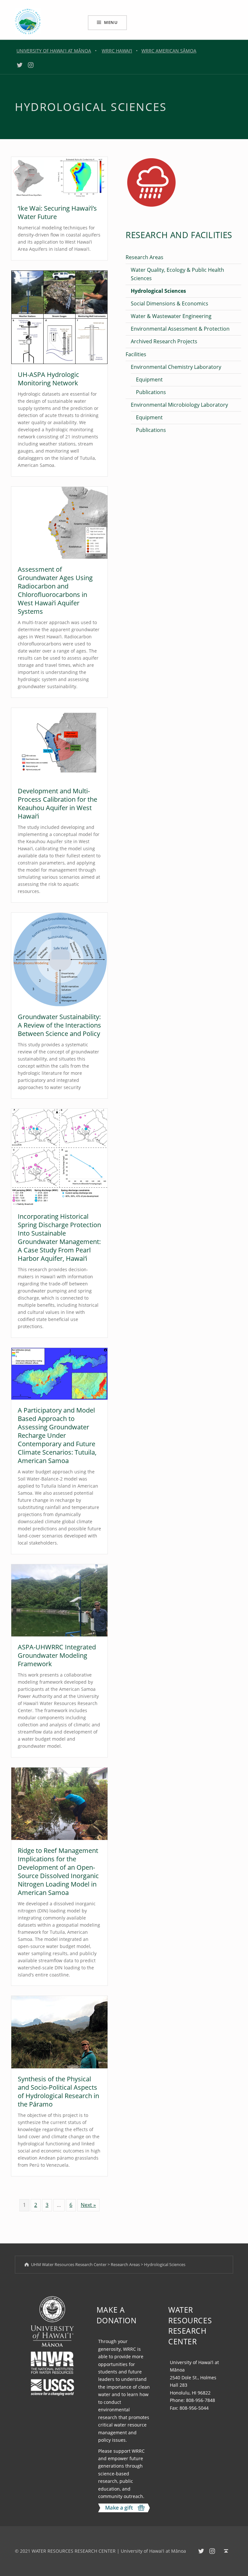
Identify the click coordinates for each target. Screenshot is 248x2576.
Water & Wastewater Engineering (171, 316)
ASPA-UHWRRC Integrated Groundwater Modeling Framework (57, 1655)
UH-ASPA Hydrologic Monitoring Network (48, 379)
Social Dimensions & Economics (170, 303)
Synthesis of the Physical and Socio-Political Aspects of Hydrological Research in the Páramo (58, 2092)
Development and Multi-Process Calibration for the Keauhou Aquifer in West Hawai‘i (57, 804)
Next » (88, 2205)
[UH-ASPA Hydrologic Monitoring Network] (59, 317)
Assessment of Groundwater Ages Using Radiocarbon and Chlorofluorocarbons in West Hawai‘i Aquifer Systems (55, 590)
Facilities (136, 354)
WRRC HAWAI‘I (117, 51)
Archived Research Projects (164, 341)
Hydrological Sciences (158, 291)
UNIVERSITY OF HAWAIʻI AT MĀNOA (54, 51)
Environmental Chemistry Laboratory (176, 367)
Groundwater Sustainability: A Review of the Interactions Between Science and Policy (59, 1025)
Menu (111, 22)
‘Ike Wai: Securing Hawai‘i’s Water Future (57, 212)
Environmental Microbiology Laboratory (179, 405)
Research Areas (145, 257)
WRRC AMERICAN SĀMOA (169, 51)
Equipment (149, 380)
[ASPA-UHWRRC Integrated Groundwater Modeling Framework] (59, 1600)
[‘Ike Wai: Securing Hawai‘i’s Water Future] (59, 177)
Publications (151, 392)
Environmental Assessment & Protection (180, 329)
